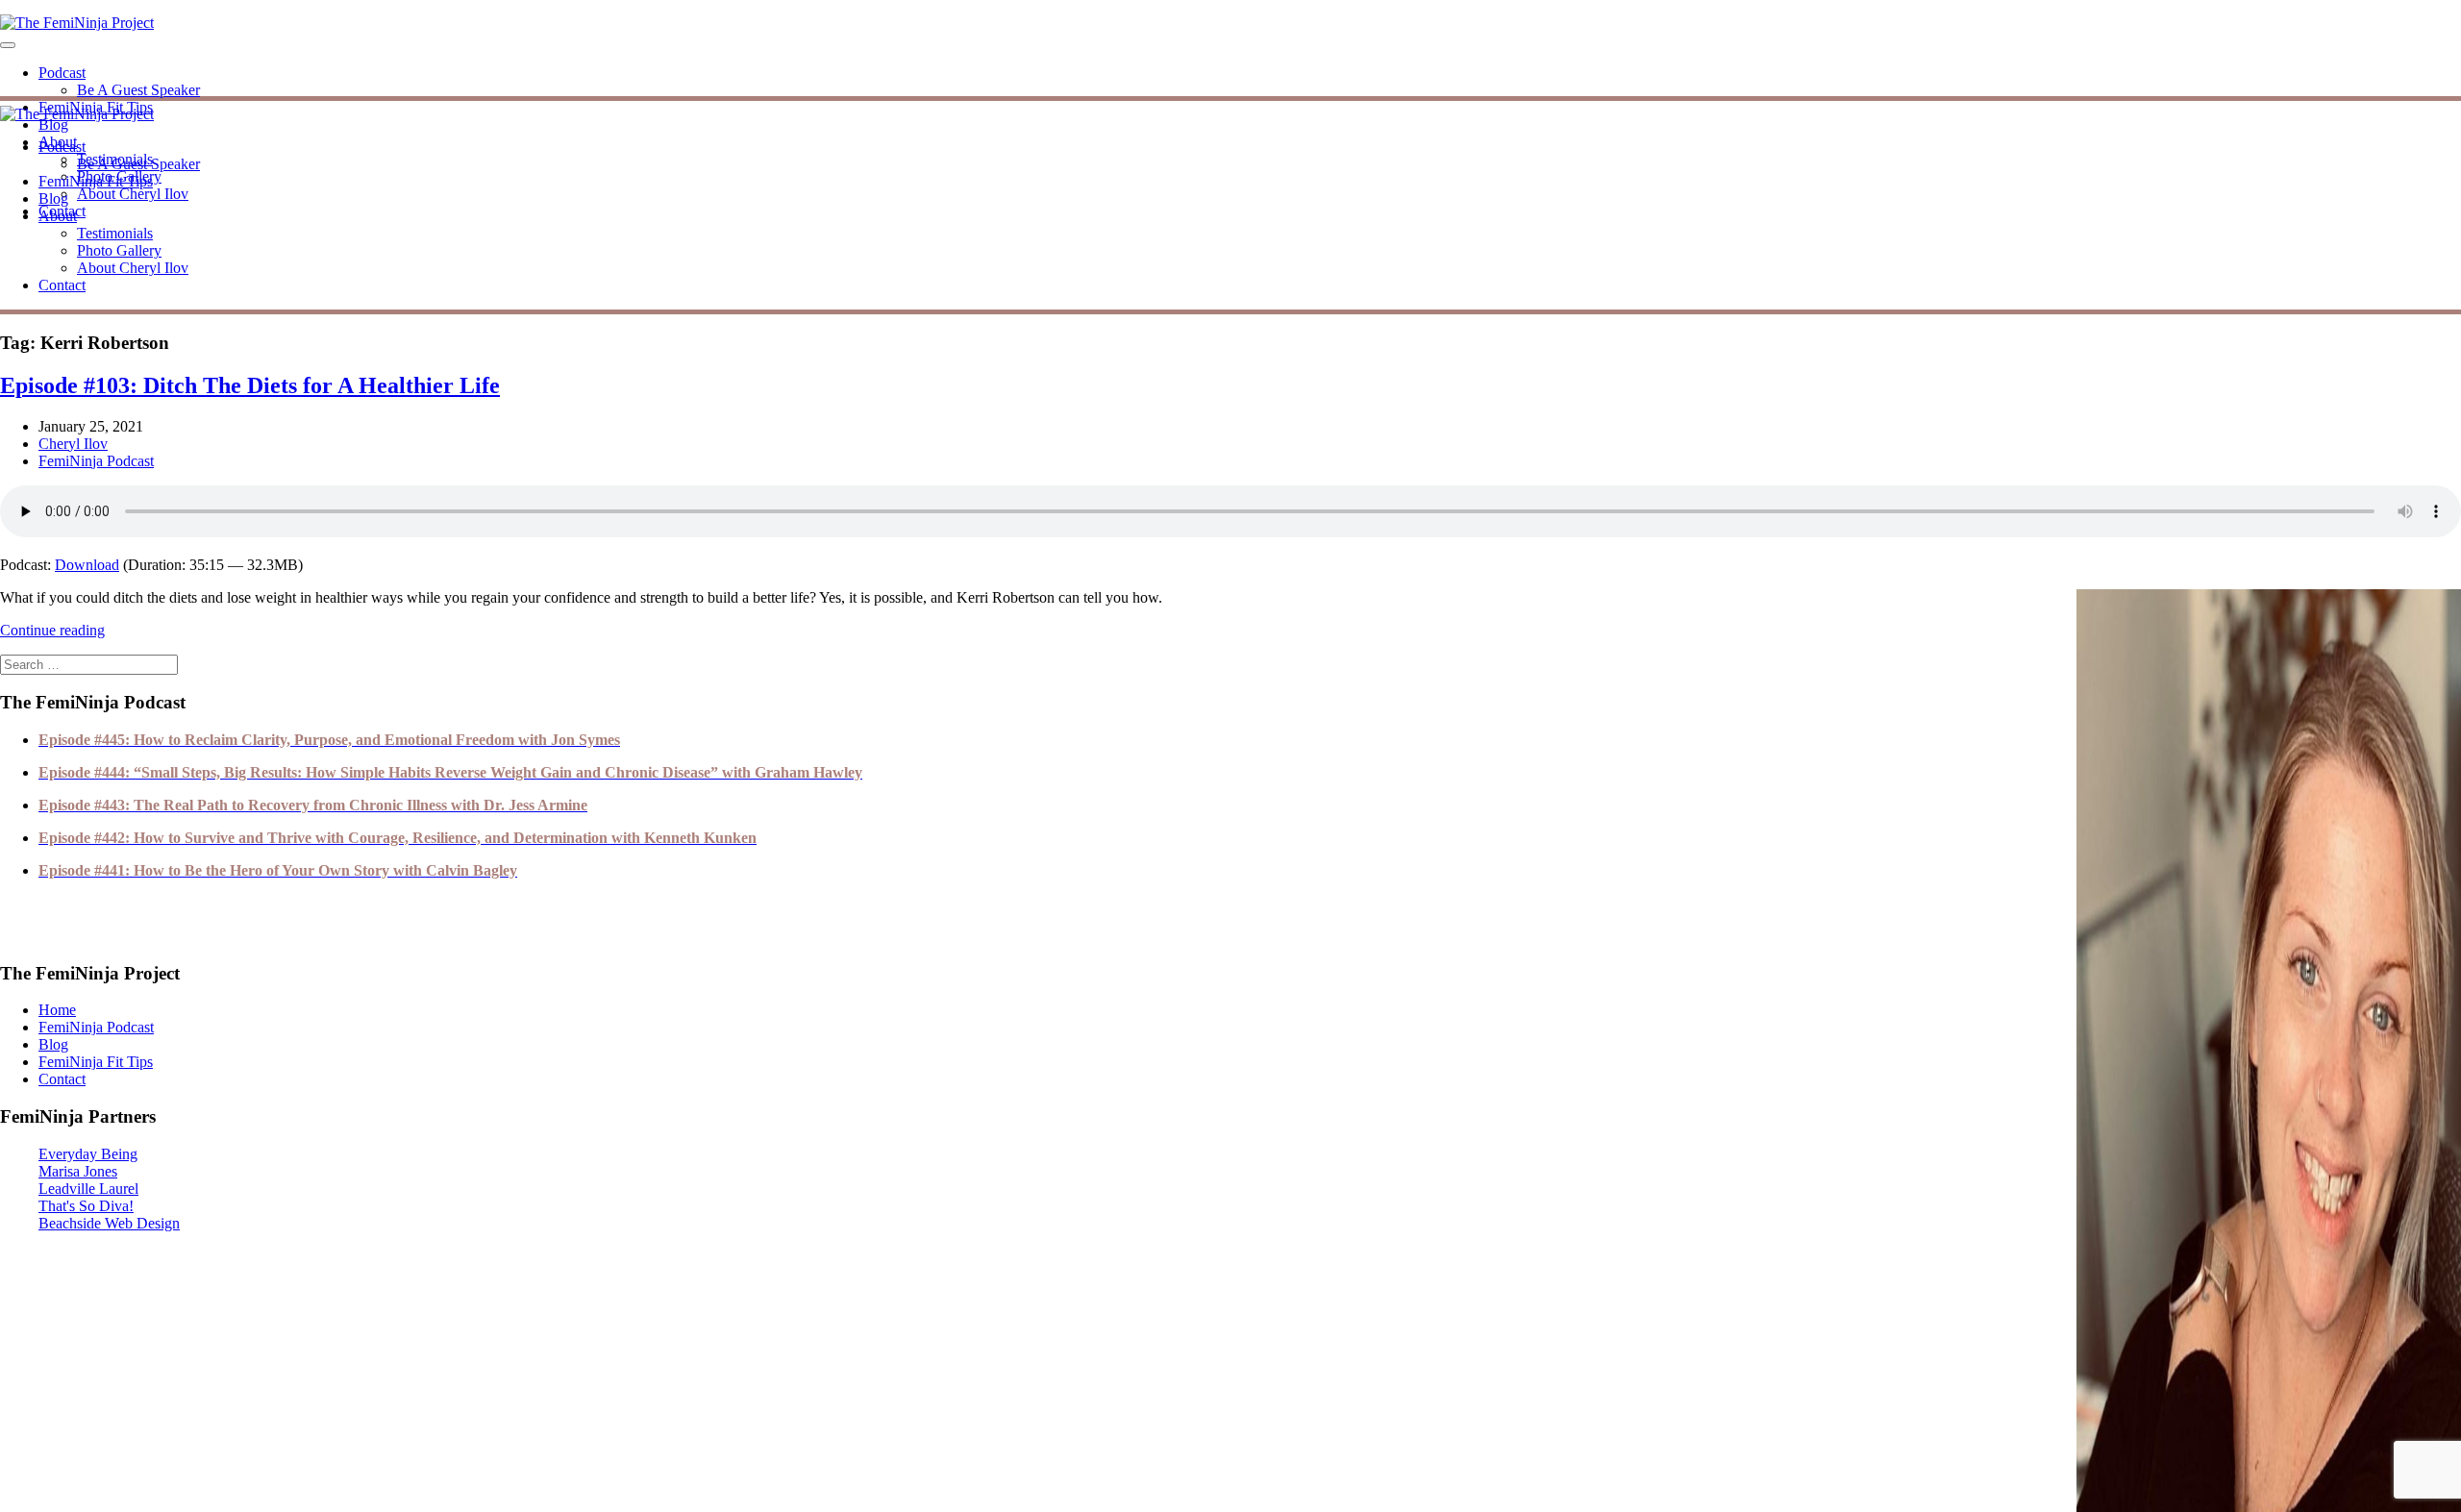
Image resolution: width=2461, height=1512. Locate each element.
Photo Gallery (119, 250)
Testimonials (115, 233)
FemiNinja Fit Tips (96, 181)
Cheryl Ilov (73, 444)
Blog (53, 124)
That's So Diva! (86, 1206)
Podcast (62, 73)
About (58, 216)
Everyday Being (88, 1154)
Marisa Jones (78, 1171)
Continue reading (52, 630)
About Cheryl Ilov (133, 194)
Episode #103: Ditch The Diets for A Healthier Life (250, 385)
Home (57, 1010)
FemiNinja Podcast (96, 461)
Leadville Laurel (88, 1189)
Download (87, 565)
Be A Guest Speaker (138, 90)
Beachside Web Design (109, 1223)
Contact (62, 285)
